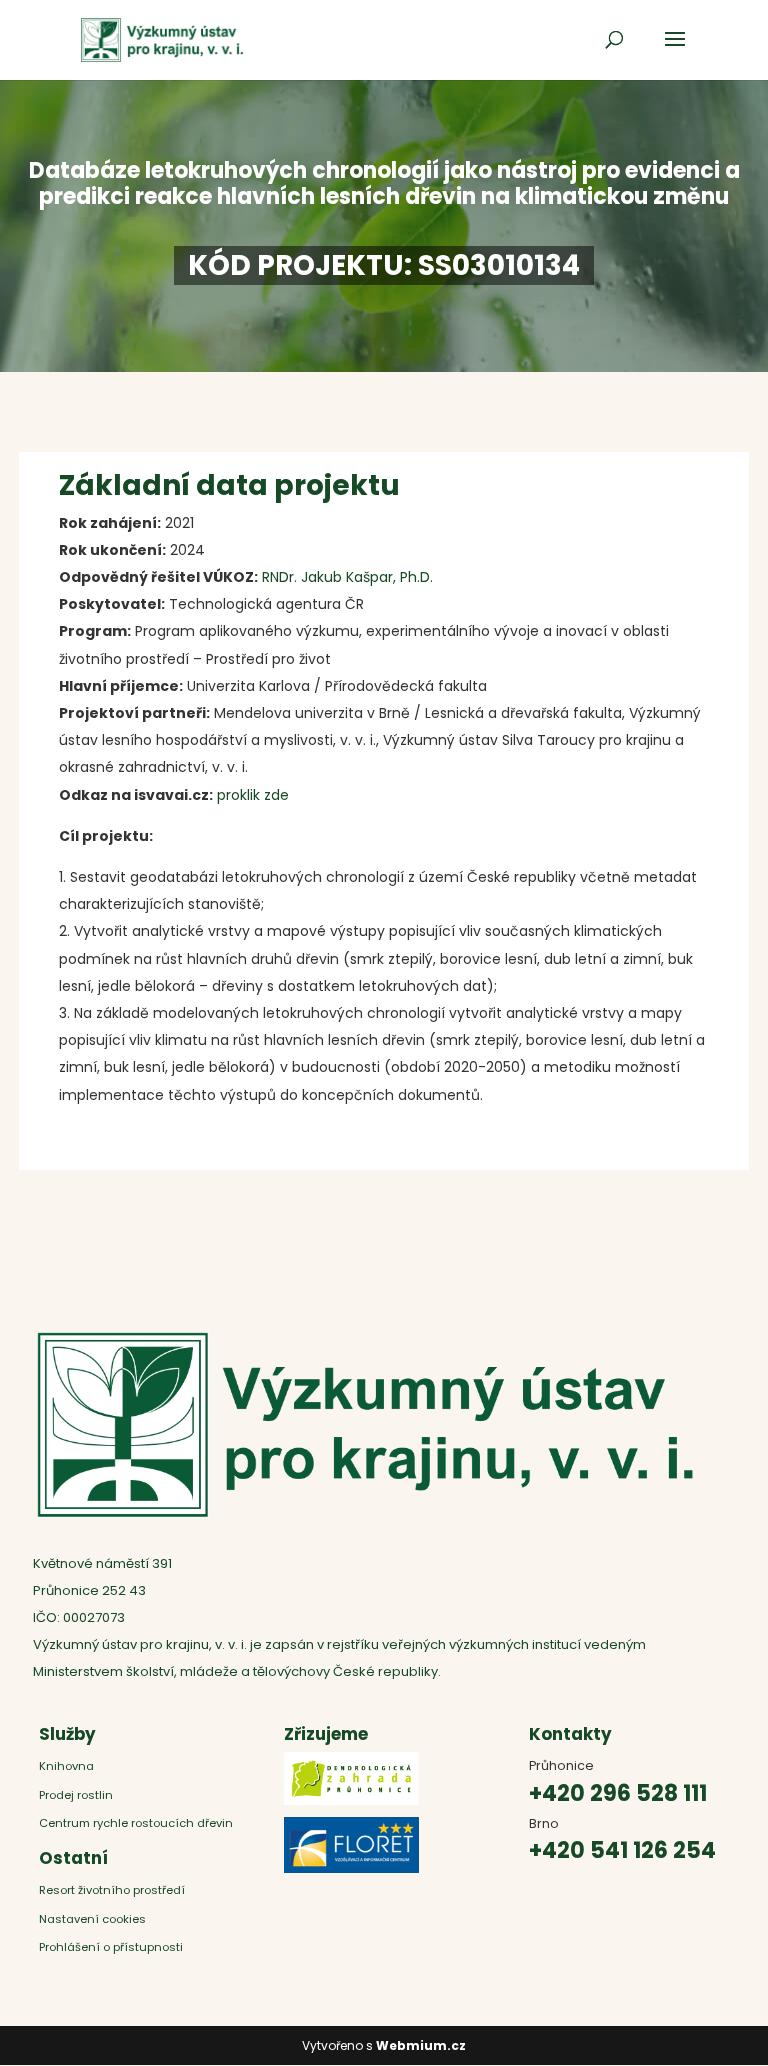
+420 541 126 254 (622, 1850)
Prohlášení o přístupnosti (111, 1947)
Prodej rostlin (76, 1795)
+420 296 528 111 (618, 1793)
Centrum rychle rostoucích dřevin (136, 1823)
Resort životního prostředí (113, 1890)
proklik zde (253, 795)
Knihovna (66, 1766)
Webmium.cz (421, 2045)
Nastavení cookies (92, 1919)
